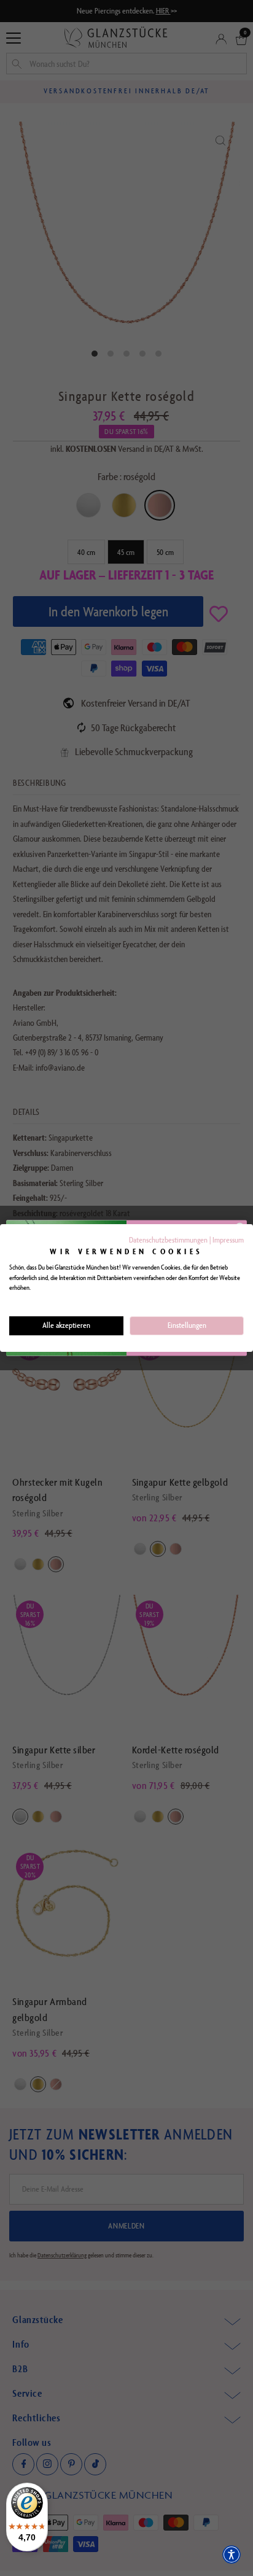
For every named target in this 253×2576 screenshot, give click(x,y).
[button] (232, 2555)
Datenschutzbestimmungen (168, 1240)
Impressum (228, 1240)
